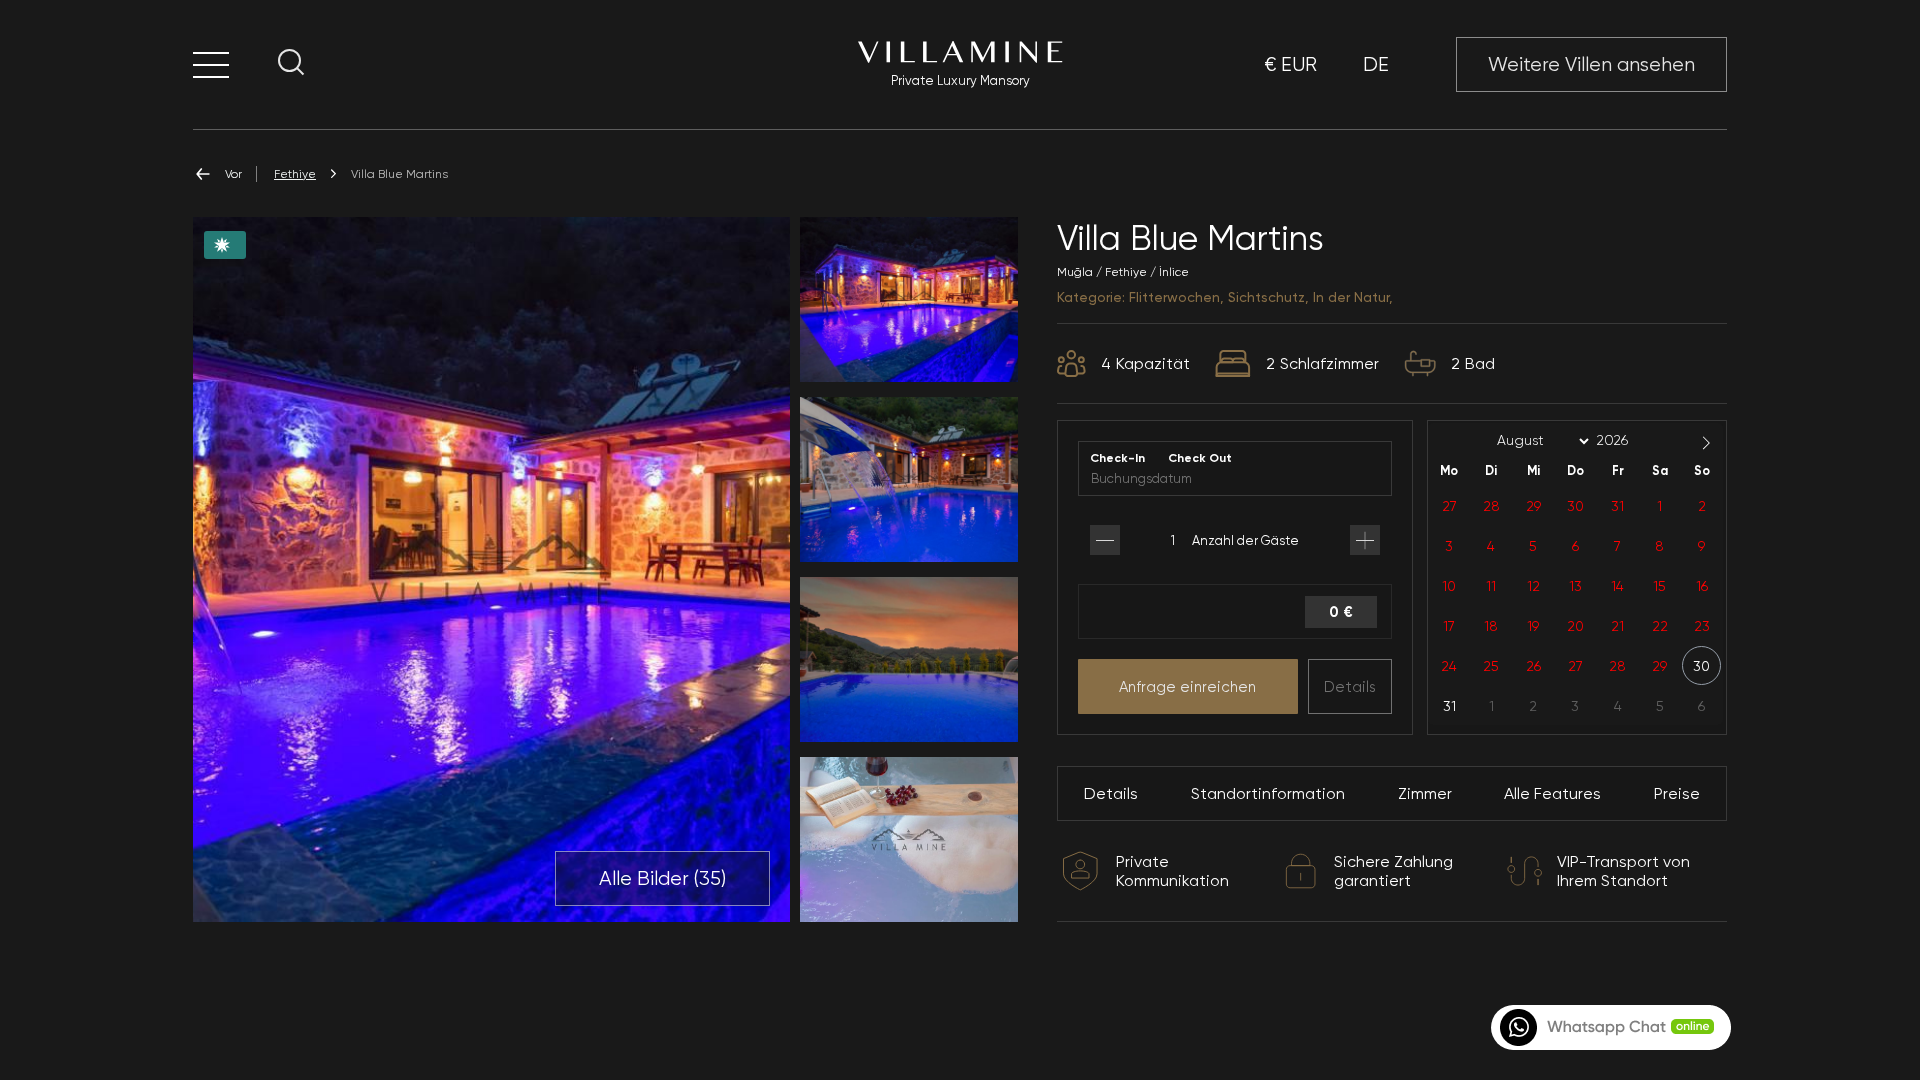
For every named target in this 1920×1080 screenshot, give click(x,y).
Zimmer (1425, 793)
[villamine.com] (211, 64)
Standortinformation (1268, 793)
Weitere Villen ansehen (1591, 64)
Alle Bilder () (662, 878)
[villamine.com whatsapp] (1609, 1027)
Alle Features (1552, 793)
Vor (233, 174)
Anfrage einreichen (1187, 687)
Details (1350, 687)
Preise (1677, 793)
